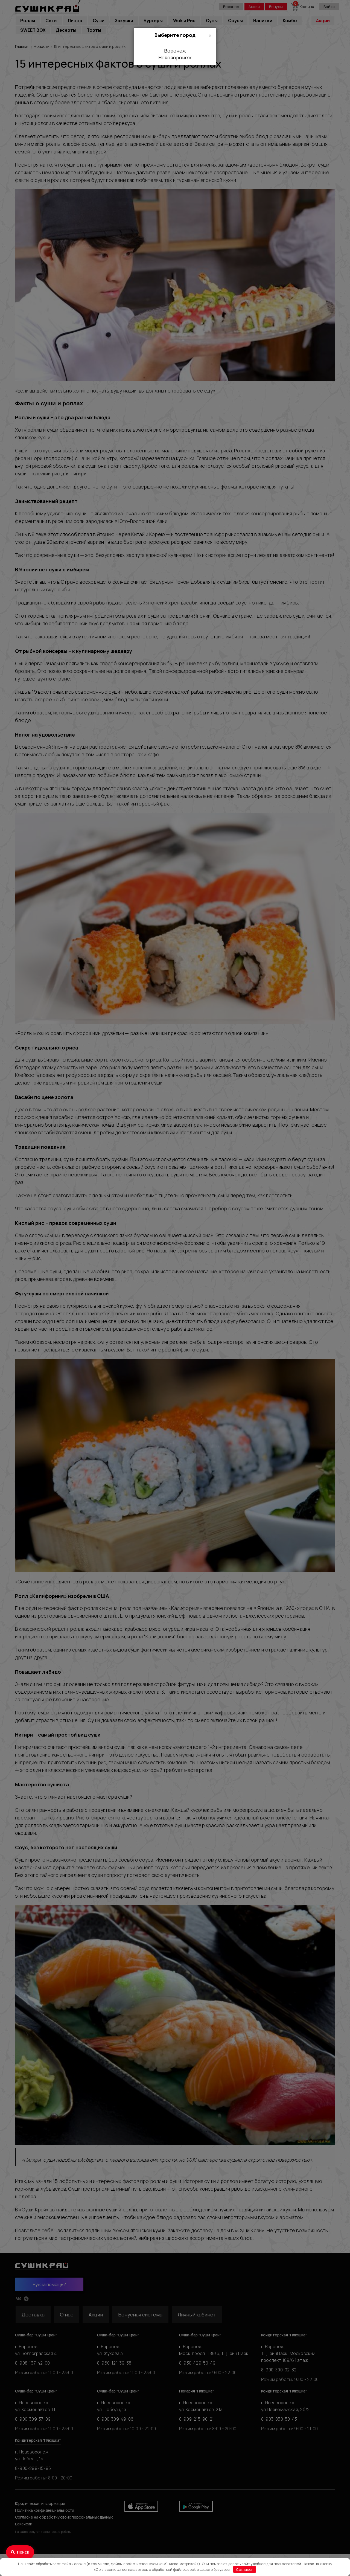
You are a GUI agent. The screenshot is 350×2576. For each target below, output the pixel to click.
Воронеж (175, 51)
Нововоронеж (175, 57)
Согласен (245, 2569)
